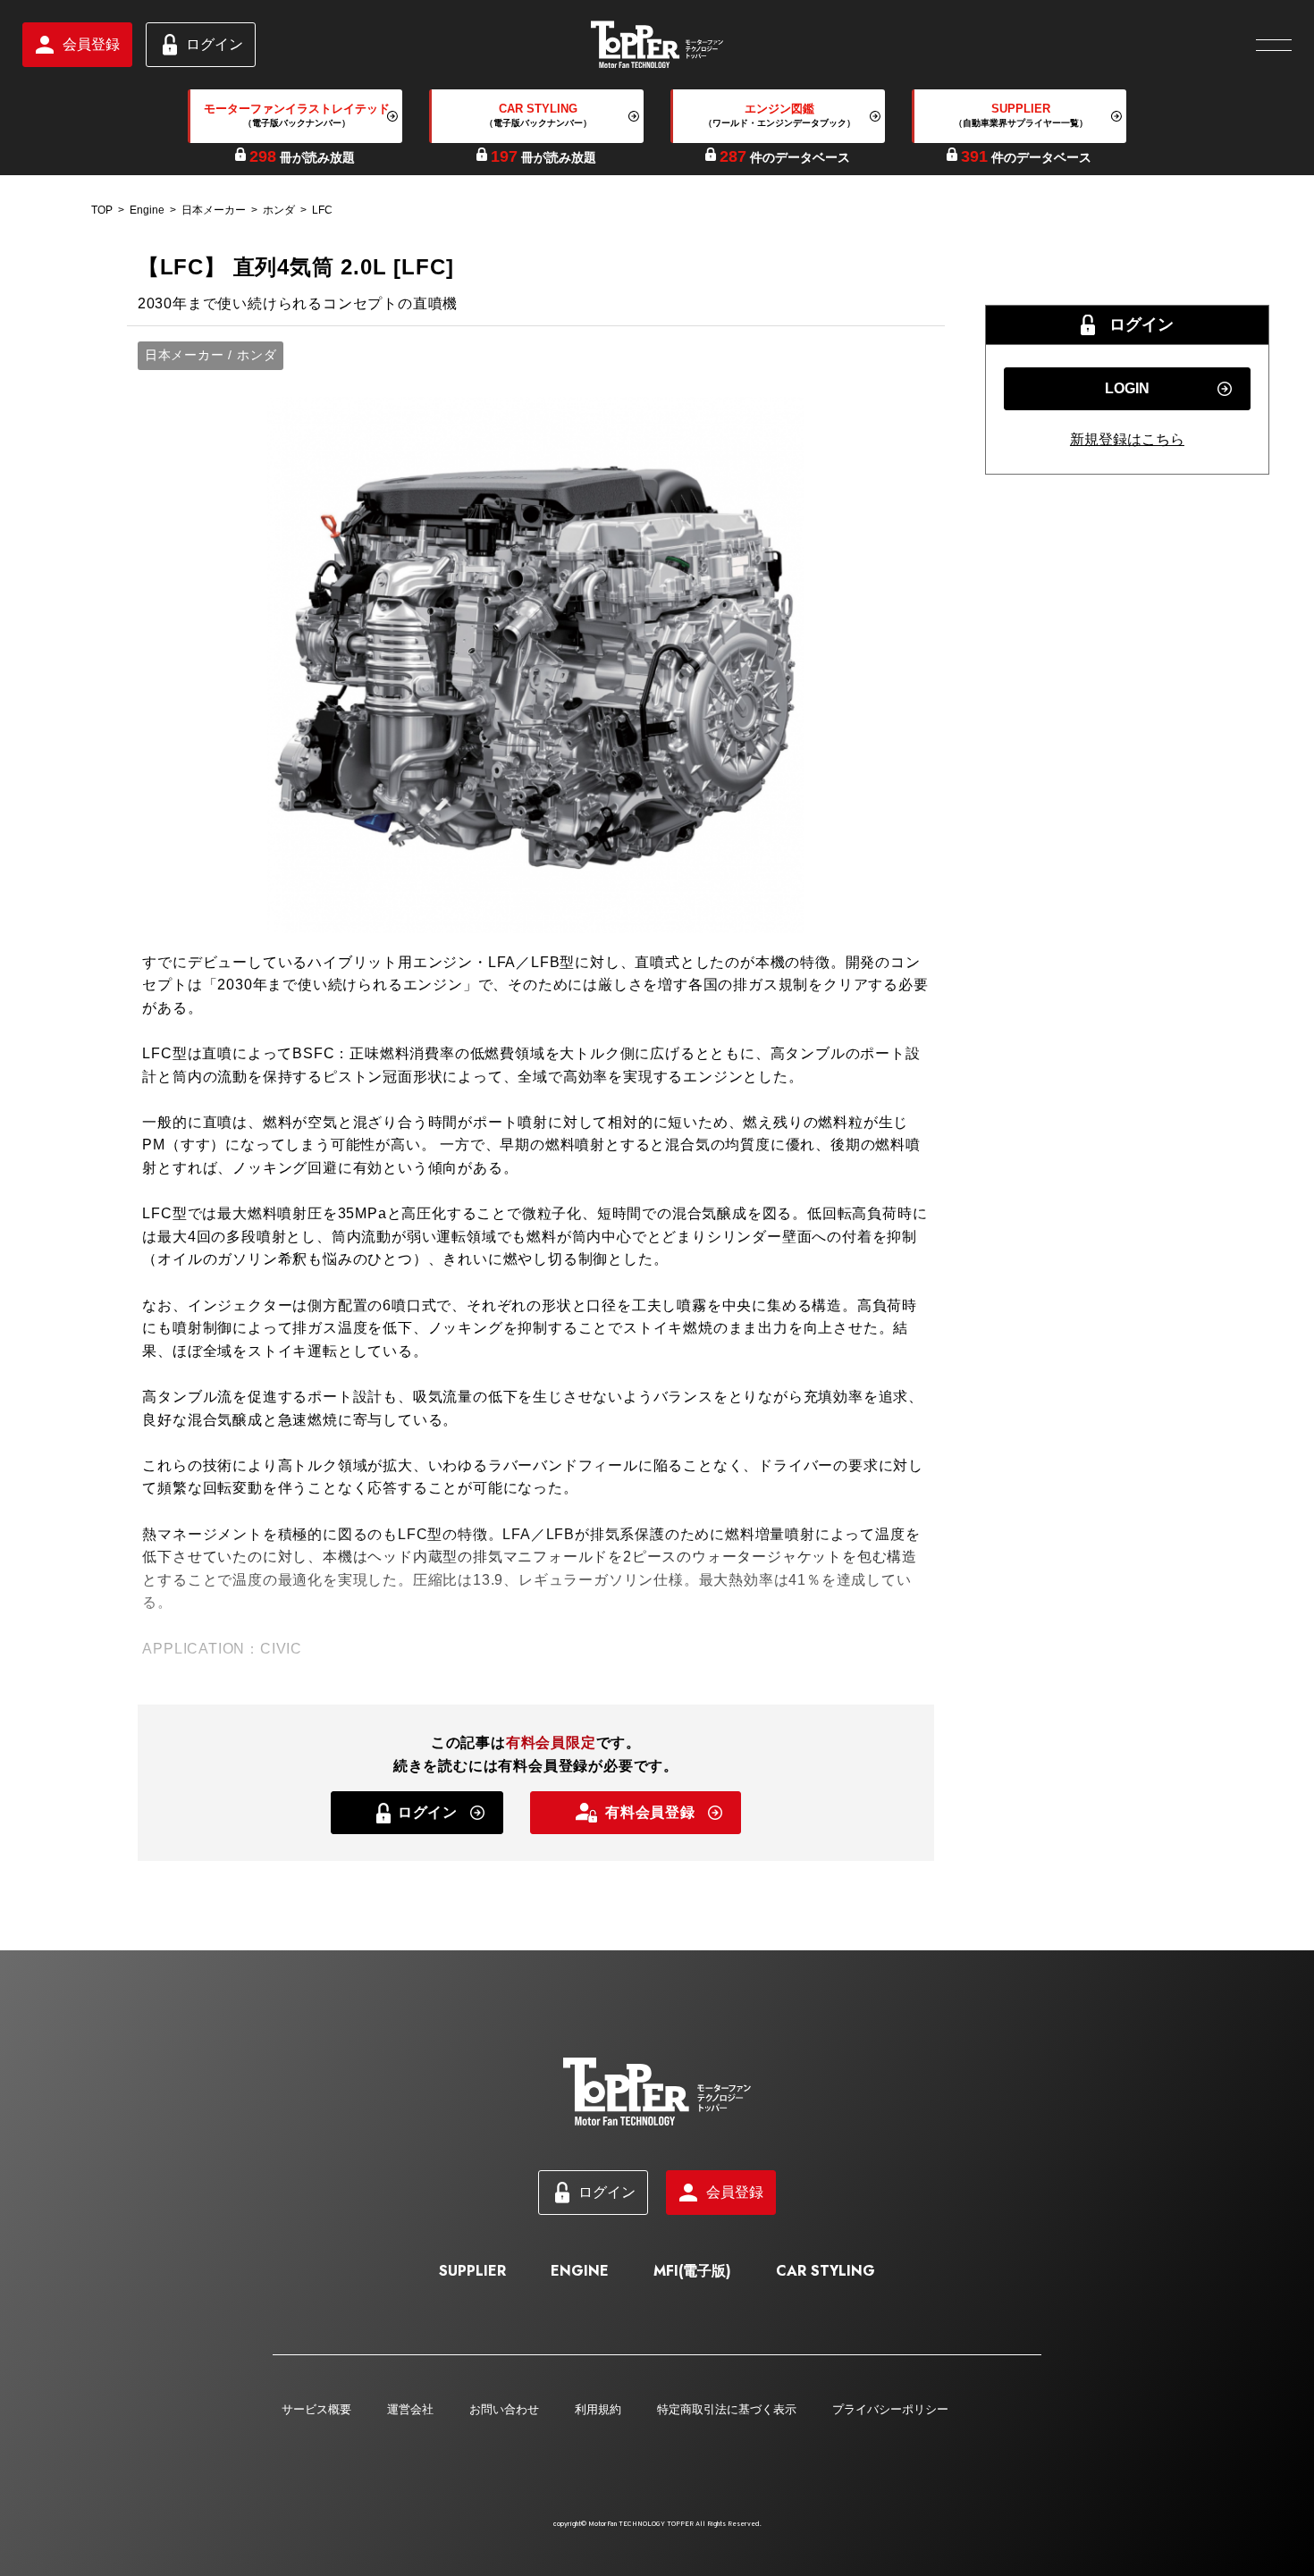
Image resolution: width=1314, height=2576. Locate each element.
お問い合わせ (504, 2409)
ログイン (215, 44)
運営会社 (410, 2409)
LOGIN (1127, 388)
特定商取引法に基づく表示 (727, 2409)
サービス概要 (316, 2409)
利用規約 (598, 2409)
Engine (147, 210)
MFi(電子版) (692, 2271)
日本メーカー (214, 210)
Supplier (472, 2271)
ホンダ (279, 210)
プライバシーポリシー (890, 2409)
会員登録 (91, 44)
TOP (102, 210)
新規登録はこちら (1127, 439)
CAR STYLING (825, 2271)
